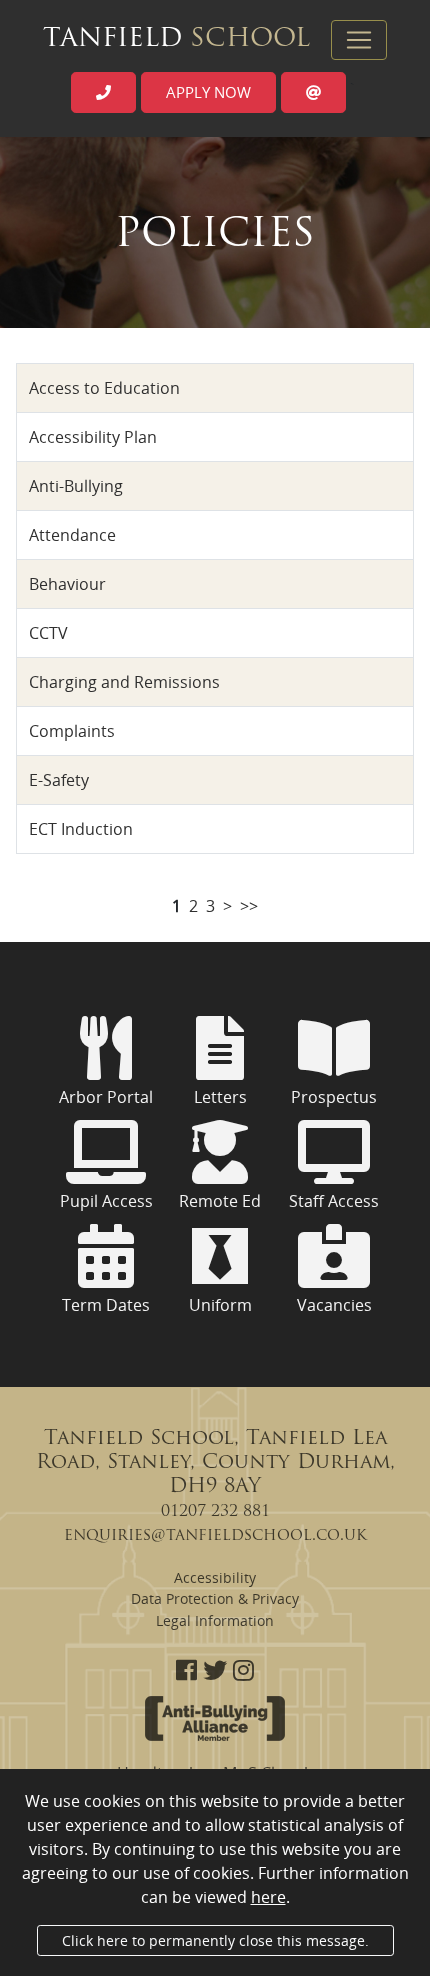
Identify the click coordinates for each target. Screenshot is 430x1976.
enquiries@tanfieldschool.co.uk (215, 1536)
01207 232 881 (215, 1512)
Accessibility (215, 1577)
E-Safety (59, 780)
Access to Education (104, 388)
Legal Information (215, 1620)
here (268, 1897)
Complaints (72, 731)
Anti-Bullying (76, 486)
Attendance (72, 535)
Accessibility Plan (93, 437)
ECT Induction (81, 829)
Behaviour (67, 584)
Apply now (208, 92)
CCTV (48, 633)
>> (249, 906)
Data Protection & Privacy (215, 1598)
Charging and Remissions (124, 682)
